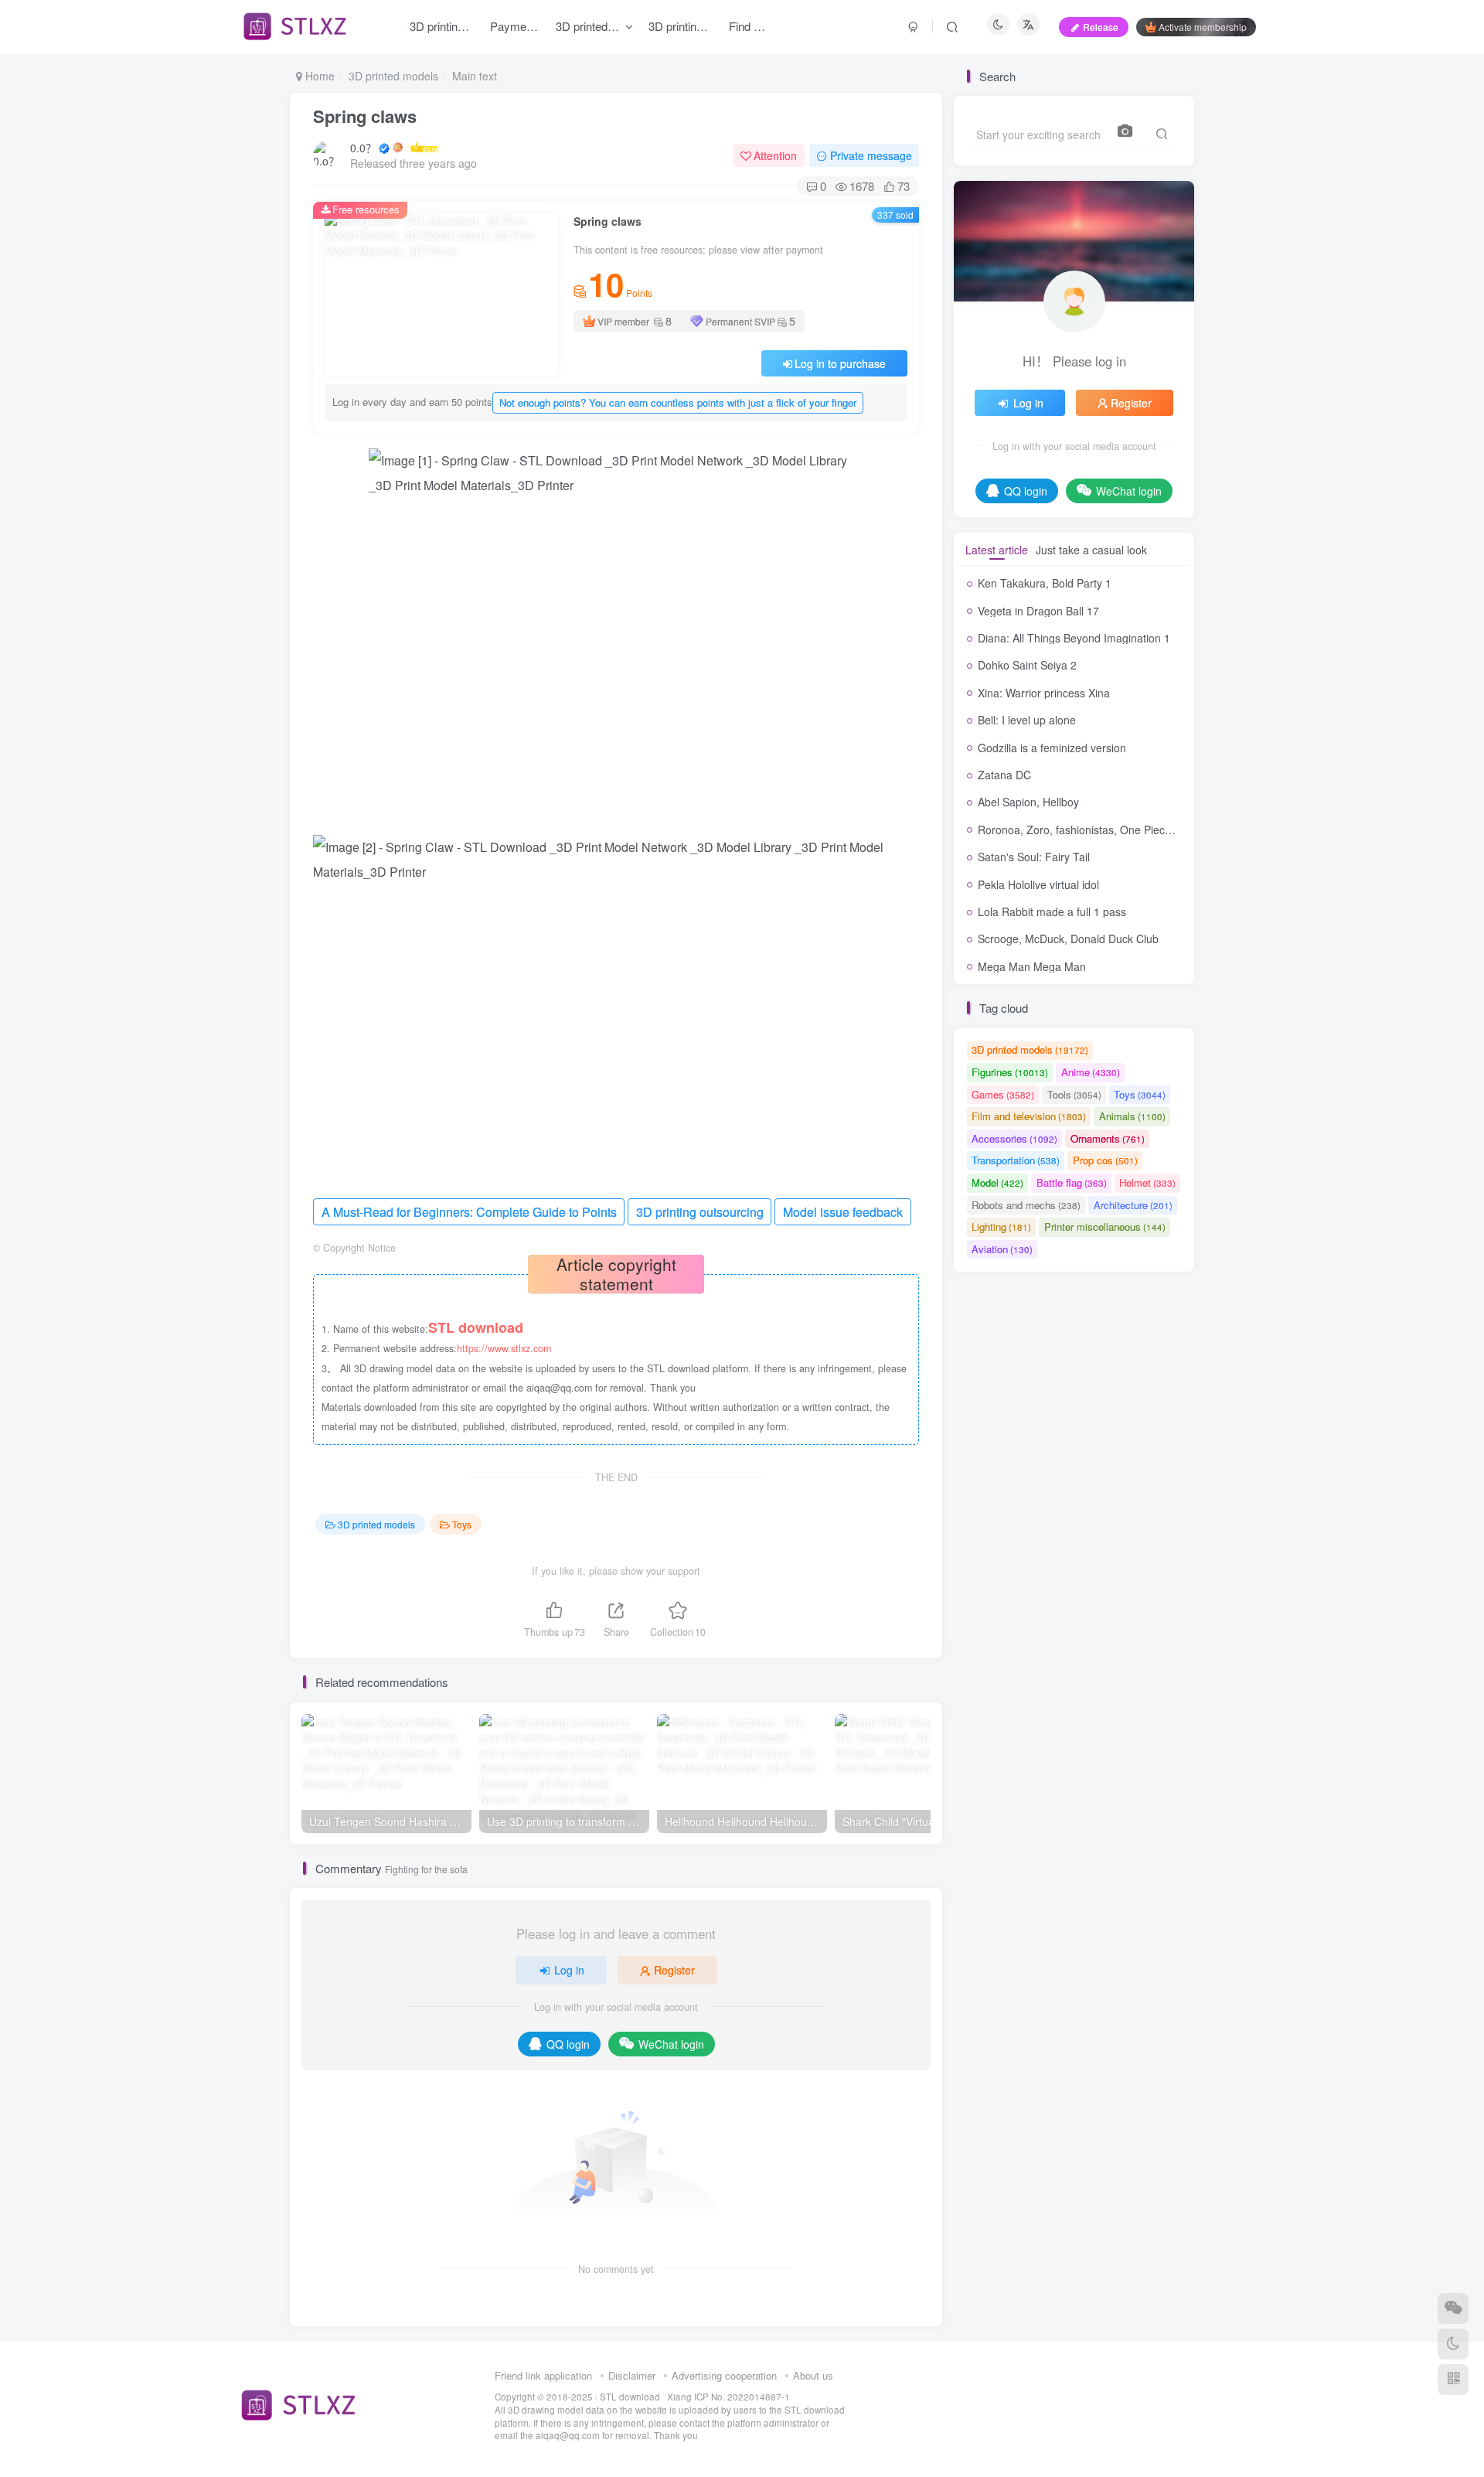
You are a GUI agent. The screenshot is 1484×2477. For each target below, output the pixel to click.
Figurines (1010, 1072)
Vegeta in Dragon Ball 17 (1038, 611)
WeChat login (671, 2044)
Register (674, 1970)
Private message (871, 155)
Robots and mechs (1026, 1205)
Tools (1074, 1094)
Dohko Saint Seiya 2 (1027, 665)
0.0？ (363, 148)
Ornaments (1108, 1138)
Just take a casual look (1091, 550)
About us (813, 2375)
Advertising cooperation (724, 2375)
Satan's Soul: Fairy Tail (1034, 857)
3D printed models (393, 76)
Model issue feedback (843, 1212)
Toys (462, 1524)
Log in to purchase (840, 363)
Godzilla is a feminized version (1052, 748)
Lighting (1001, 1227)
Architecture (1133, 1205)
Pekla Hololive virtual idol (1038, 884)
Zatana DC (1004, 775)
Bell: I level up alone (1027, 720)
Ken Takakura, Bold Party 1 (1045, 583)
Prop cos (1105, 1160)
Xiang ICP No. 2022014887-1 (728, 2397)
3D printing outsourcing (700, 1212)
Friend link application (543, 2375)
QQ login (568, 2044)
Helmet (1147, 1182)
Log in (569, 1970)
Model (997, 1182)
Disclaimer (632, 2375)
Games (1003, 1094)
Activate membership (1203, 27)
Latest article (997, 550)
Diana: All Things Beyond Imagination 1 (1074, 638)
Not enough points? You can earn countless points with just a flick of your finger (678, 402)
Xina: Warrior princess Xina (1044, 693)
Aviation (1002, 1249)
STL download (631, 2397)
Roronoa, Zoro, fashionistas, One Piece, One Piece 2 (1108, 830)
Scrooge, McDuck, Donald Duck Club (1068, 939)
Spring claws (365, 116)
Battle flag (1072, 1182)
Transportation (1016, 1160)
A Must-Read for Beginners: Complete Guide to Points (469, 1212)
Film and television (1029, 1116)
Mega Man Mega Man (1032, 966)
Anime (1091, 1072)
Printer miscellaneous (1105, 1227)
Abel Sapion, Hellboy (1028, 802)
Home (318, 76)
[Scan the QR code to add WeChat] (1453, 2308)
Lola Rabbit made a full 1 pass (1052, 911)
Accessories (1014, 1138)
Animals (1132, 1116)
